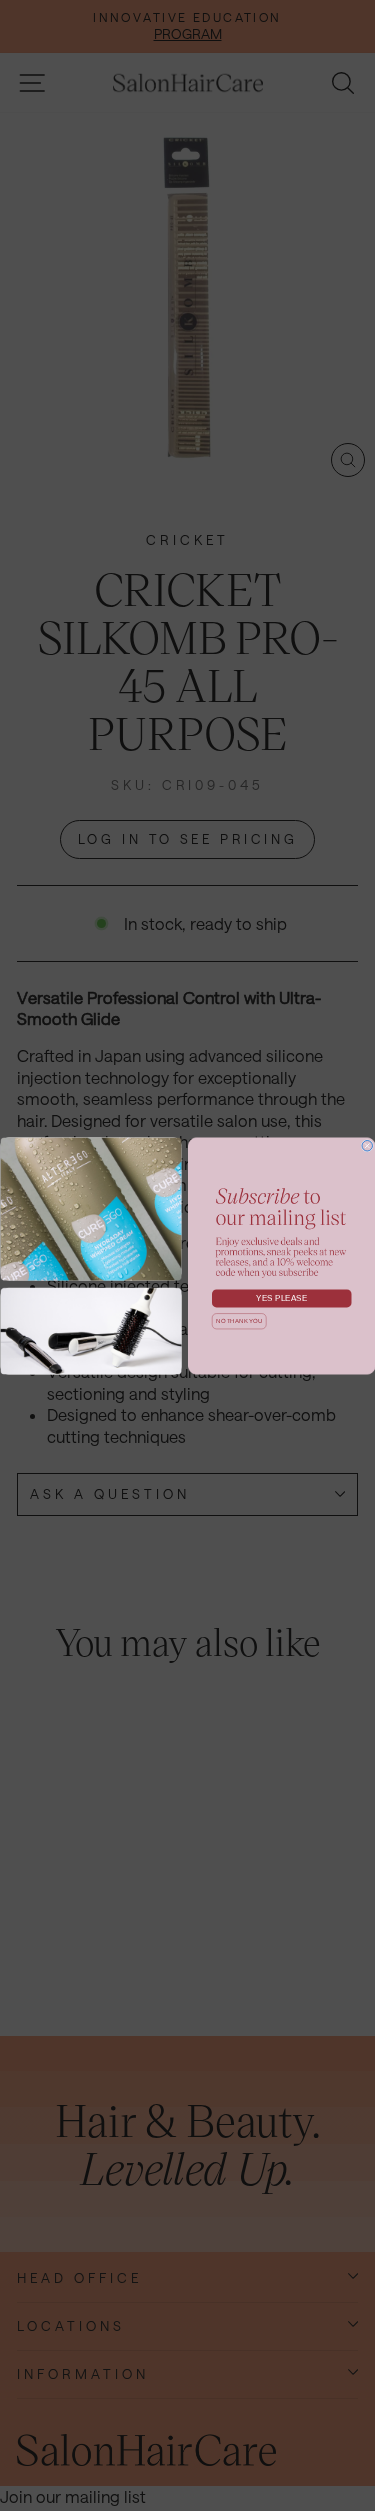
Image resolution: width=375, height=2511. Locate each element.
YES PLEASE (281, 1297)
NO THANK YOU (239, 1320)
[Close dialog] (367, 1145)
